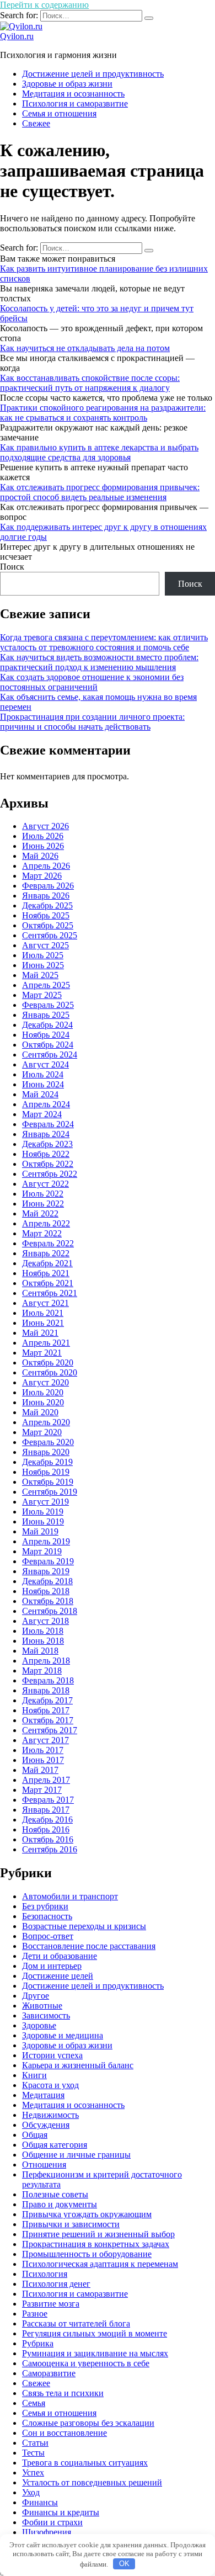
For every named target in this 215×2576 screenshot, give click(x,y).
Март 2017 (42, 1790)
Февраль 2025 (48, 1005)
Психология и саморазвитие (75, 103)
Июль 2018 (43, 1631)
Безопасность (47, 1916)
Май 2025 (40, 975)
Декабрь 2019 (47, 1462)
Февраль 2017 (48, 1800)
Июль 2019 (43, 1512)
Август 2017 (45, 1740)
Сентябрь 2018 (50, 1611)
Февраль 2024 (48, 1124)
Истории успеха (52, 2055)
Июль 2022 (43, 1194)
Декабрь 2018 (47, 1581)
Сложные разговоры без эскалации (88, 2423)
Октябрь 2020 (48, 1363)
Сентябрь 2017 (50, 1730)
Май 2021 (40, 1333)
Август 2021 (45, 1303)
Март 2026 (42, 876)
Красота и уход (50, 2085)
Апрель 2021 (46, 1343)
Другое (36, 1996)
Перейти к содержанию (44, 5)
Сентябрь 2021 (50, 1293)
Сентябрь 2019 (50, 1492)
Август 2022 (45, 1184)
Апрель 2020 (46, 1422)
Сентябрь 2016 (50, 1849)
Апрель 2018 (46, 1661)
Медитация (43, 2095)
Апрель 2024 (46, 1104)
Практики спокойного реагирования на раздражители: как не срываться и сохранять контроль (103, 413)
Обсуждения (46, 2125)
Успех (33, 2473)
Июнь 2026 (43, 846)
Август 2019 (45, 1502)
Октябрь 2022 (48, 1164)
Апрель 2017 (46, 1780)
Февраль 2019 (48, 1561)
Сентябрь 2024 (50, 1055)
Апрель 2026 (46, 866)
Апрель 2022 (46, 1223)
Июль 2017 (43, 1750)
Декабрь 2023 (47, 1144)
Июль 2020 (43, 1392)
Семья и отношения (59, 113)
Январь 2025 (46, 1015)
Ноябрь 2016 (46, 1829)
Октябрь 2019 (48, 1482)
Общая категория (55, 2145)
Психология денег (56, 2284)
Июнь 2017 (43, 1760)
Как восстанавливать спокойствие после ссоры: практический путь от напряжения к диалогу (90, 383)
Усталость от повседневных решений (92, 2482)
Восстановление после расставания (89, 1946)
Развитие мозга (51, 2304)
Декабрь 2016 (47, 1820)
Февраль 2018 (48, 1680)
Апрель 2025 (46, 985)
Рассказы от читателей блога (76, 2323)
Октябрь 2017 (48, 1720)
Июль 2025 (43, 955)
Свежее (36, 123)
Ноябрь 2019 (46, 1472)
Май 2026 (40, 856)
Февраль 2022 (48, 1243)
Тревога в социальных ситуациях (85, 2463)
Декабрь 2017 (47, 1700)
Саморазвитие (49, 2373)
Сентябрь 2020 (50, 1372)
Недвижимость (50, 2115)
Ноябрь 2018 (46, 1591)
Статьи (35, 2443)
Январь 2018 (46, 1690)
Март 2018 (42, 1671)
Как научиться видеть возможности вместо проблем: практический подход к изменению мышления (99, 662)
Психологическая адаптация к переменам (100, 2264)
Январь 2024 (46, 1134)
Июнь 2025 (43, 965)
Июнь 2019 (43, 1521)
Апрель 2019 (46, 1541)
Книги (34, 2075)
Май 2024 (40, 1094)
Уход (31, 2492)
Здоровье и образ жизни (67, 84)
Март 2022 (42, 1233)
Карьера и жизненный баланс (78, 2065)
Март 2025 (42, 995)
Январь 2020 (46, 1452)
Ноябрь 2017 (46, 1710)
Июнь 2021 (43, 1323)
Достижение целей (58, 1976)
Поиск (12, 567)
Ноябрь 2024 (46, 1035)
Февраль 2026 (48, 886)
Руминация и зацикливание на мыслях (95, 2353)
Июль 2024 (43, 1074)
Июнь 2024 (43, 1084)
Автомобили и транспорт (70, 1896)
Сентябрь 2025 (50, 935)
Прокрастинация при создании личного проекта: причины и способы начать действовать (92, 722)
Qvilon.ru (17, 36)
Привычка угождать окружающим (87, 2214)
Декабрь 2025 (47, 905)
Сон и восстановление (64, 2433)
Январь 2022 (46, 1253)
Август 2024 (45, 1064)
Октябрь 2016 (48, 1839)
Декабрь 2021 (47, 1263)
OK (124, 2564)
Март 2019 (42, 1551)
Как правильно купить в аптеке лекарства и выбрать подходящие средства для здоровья (99, 452)
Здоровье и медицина (63, 2035)
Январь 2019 (46, 1571)
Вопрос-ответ (48, 1936)
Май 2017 (40, 1770)
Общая (35, 2135)
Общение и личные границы (76, 2155)
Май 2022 (40, 1213)
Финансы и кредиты (61, 2512)
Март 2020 (42, 1432)
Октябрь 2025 (48, 925)
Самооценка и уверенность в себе (86, 2363)
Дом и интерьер (52, 1966)
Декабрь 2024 (47, 1025)
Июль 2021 (43, 1313)
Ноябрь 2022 (46, 1154)
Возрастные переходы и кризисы (84, 1926)
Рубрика (38, 2343)
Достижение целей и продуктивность (93, 74)
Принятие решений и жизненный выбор (98, 2234)
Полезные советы (55, 2194)
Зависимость (46, 2015)
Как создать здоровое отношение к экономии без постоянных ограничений (92, 682)
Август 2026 (45, 826)
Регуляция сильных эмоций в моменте (95, 2333)
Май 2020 (40, 1412)
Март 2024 (42, 1114)
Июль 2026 (43, 836)
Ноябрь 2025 (46, 915)
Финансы (40, 2502)
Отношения (44, 2165)
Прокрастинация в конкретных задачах (96, 2244)
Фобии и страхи (52, 2522)
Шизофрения (47, 2532)
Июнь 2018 (43, 1641)
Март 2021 (42, 1353)
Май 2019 (40, 1531)
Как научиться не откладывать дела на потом (85, 348)
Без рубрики (45, 1906)
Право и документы (60, 2204)
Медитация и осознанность (73, 94)
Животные (42, 2006)
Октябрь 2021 (48, 1283)
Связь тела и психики (63, 2393)
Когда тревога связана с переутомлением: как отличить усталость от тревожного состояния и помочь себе (104, 642)
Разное (35, 2314)
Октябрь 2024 (48, 1045)
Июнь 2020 (43, 1402)
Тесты (33, 2453)
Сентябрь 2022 (50, 1174)
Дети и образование (60, 1956)
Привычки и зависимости (71, 2224)
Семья (34, 2403)
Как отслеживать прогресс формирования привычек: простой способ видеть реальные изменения (100, 492)
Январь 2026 (46, 896)
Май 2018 (40, 1651)
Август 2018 (45, 1621)
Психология (45, 2274)
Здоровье (39, 2025)
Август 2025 (45, 945)
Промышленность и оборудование (87, 2254)
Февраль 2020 (48, 1442)
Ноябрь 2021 (46, 1273)
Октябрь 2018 (48, 1601)
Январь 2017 (46, 1810)
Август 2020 (45, 1382)
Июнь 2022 (43, 1204)
